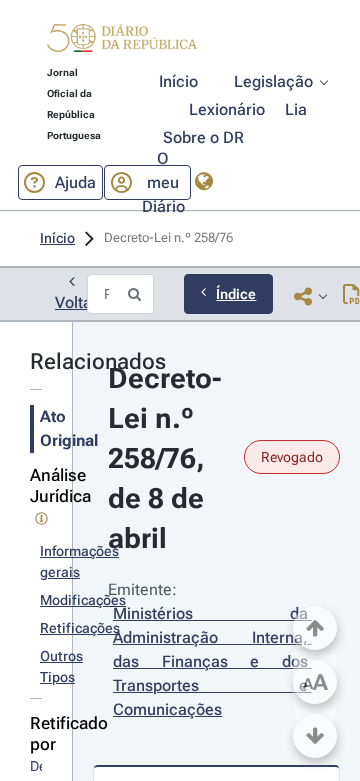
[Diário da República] (122, 42)
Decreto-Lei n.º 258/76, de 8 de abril (164, 458)
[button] (122, 41)
